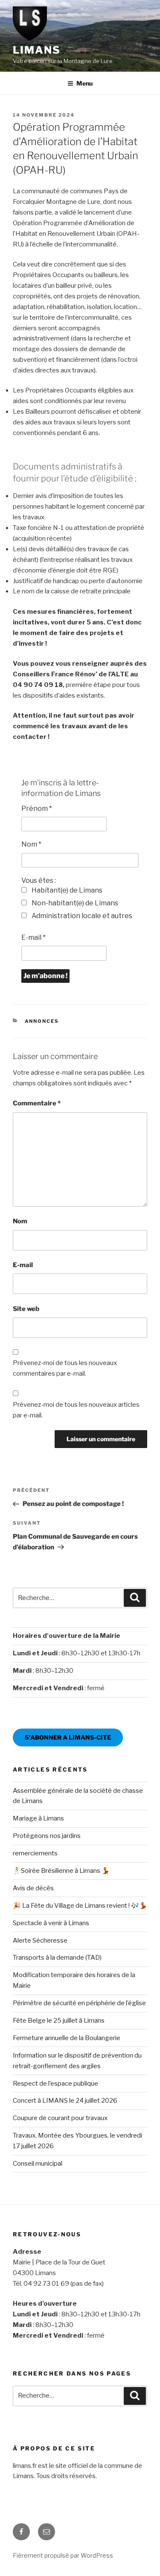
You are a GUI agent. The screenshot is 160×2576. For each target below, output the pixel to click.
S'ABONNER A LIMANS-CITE (68, 1737)
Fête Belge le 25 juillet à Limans (59, 2021)
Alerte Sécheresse (40, 1941)
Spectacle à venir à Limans (51, 1923)
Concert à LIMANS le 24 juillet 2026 (65, 2101)
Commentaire (37, 1103)
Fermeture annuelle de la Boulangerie (67, 2038)
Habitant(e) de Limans (66, 890)
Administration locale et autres (81, 916)
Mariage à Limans (38, 1818)
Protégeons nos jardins (47, 1836)
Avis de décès (33, 1888)
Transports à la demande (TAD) (57, 1958)
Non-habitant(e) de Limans (74, 903)
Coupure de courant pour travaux (60, 2118)
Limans (37, 50)
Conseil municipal (38, 2164)
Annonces (42, 1021)
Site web (26, 1309)
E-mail (33, 937)
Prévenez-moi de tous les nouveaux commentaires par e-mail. (65, 1368)
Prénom (37, 809)
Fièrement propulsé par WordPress (63, 2555)
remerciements (35, 1853)
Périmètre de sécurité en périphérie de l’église (79, 2003)
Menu (84, 83)
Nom (31, 844)
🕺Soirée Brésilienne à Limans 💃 (61, 1871)
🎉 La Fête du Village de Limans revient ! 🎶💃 (80, 1906)
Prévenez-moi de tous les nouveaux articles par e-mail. (76, 1410)
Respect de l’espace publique (55, 2084)
